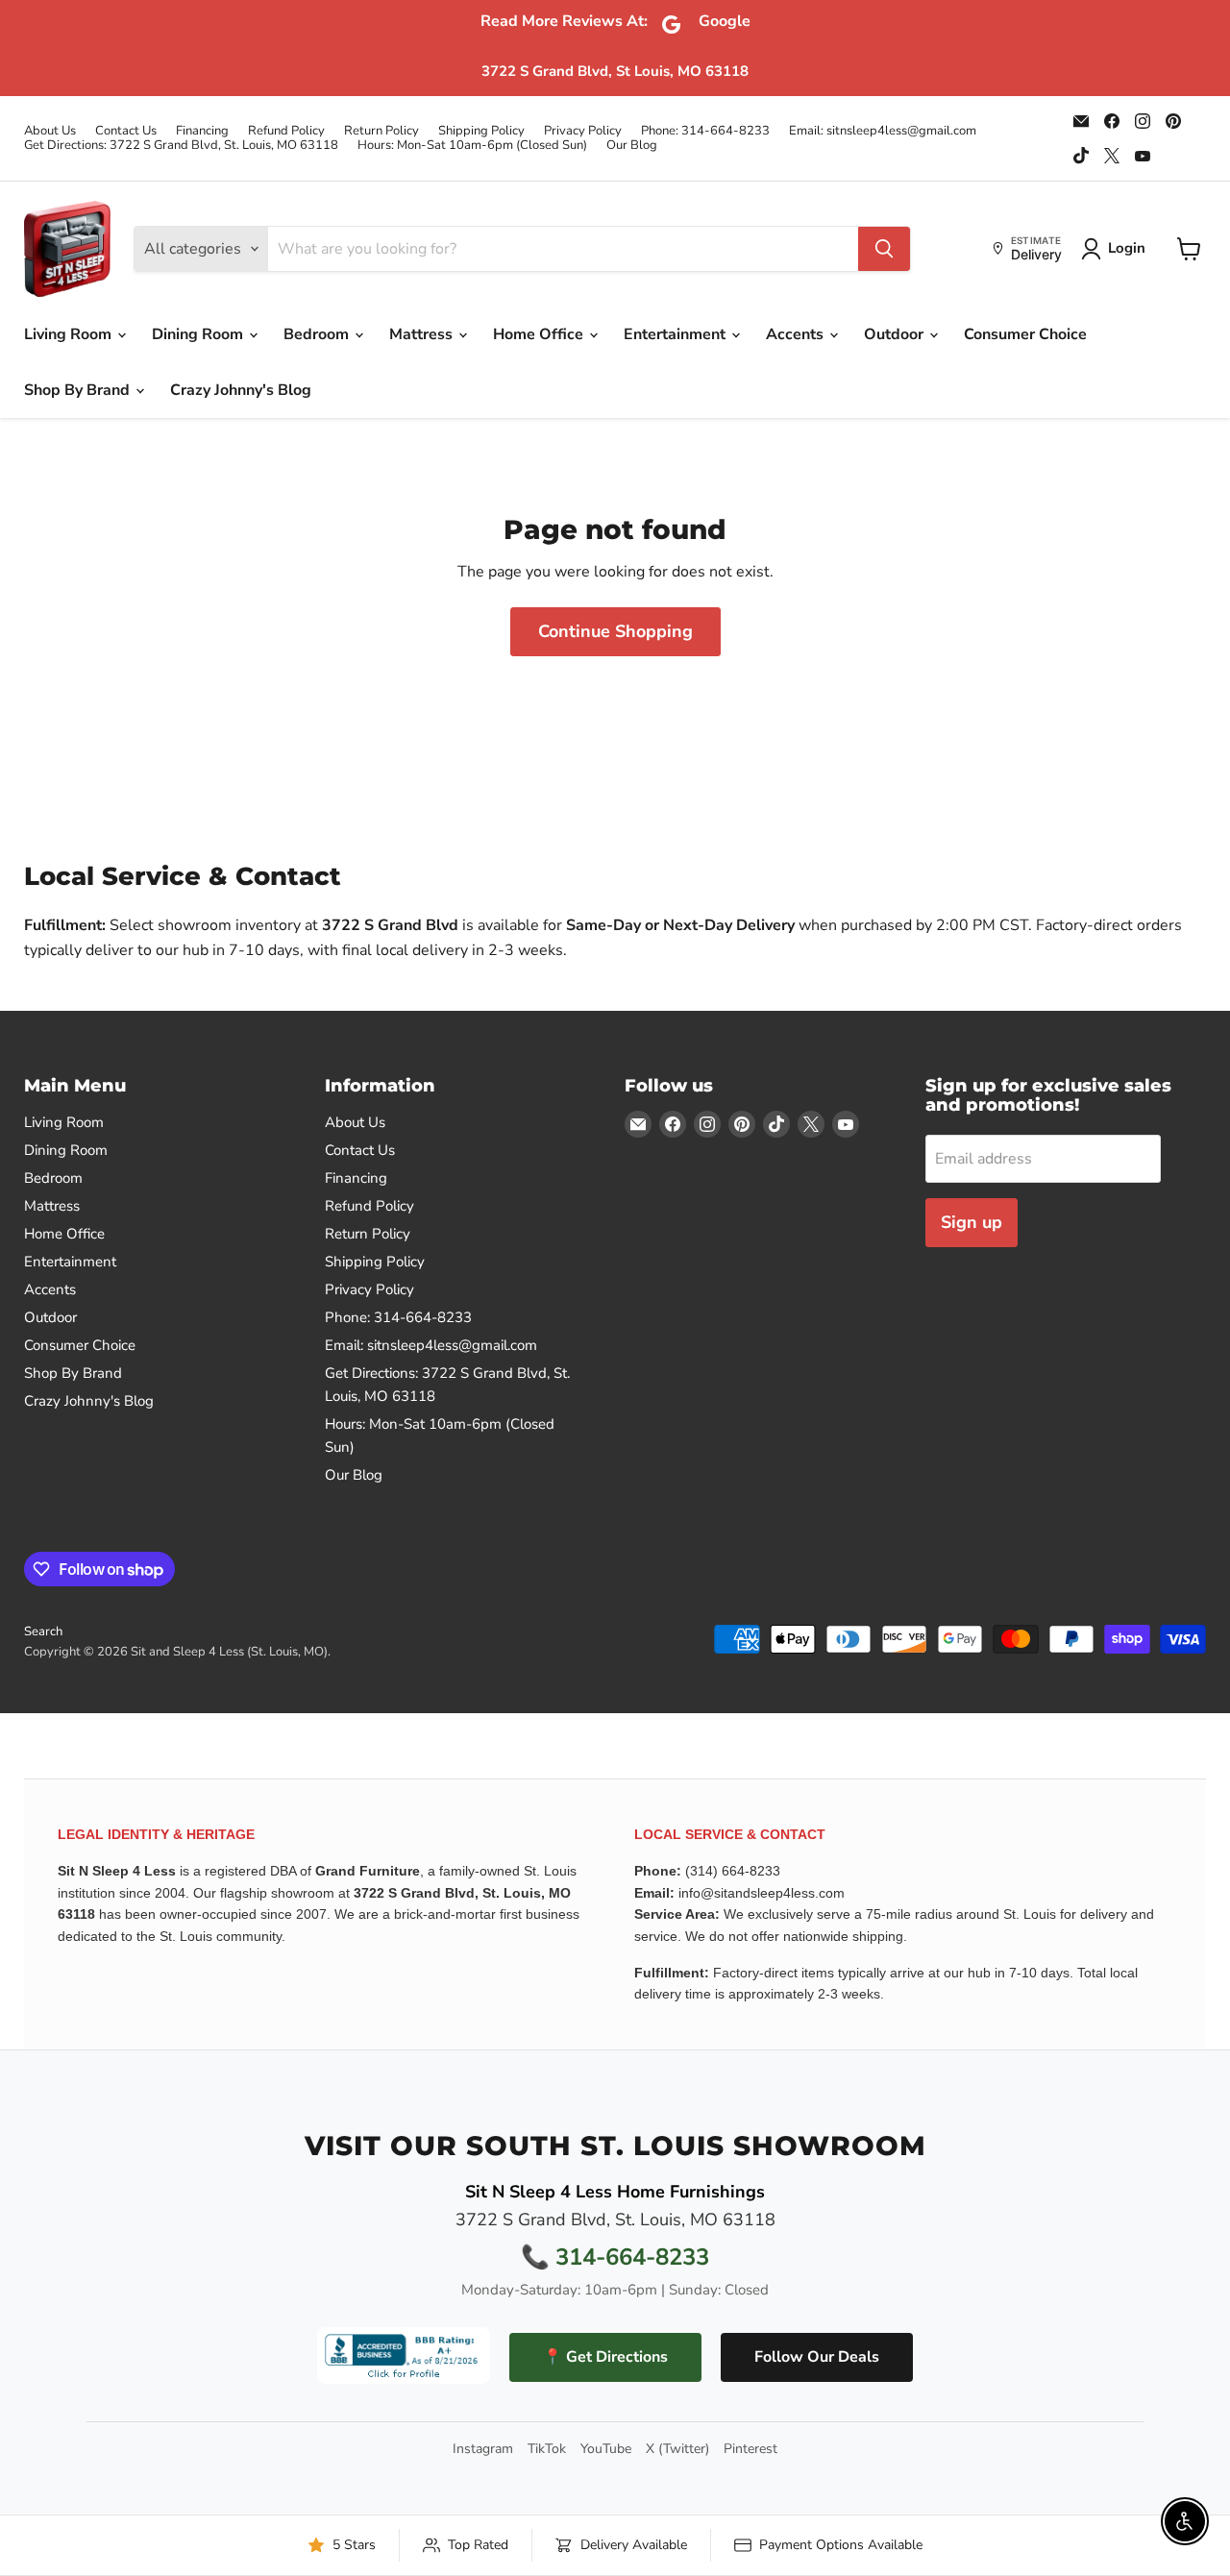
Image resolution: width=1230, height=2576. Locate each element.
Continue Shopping (615, 631)
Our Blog (632, 146)
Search (43, 1631)
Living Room (70, 334)
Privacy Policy (583, 131)
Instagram (483, 2449)
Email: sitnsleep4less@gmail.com (883, 131)
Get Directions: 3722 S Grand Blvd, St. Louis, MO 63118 (181, 146)
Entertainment (676, 334)
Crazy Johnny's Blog (241, 390)
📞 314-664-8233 (615, 2257)
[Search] (884, 249)
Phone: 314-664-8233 (705, 131)
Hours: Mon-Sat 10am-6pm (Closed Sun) (472, 146)
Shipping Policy (481, 131)
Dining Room (199, 334)
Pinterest (750, 2449)
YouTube (606, 2449)
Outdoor (896, 334)
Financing (202, 131)
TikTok (547, 2449)
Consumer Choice (1025, 334)
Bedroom (318, 334)
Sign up (972, 1222)
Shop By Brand (79, 390)
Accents (797, 334)
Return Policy (381, 131)
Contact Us (126, 131)
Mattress (423, 334)
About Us (50, 131)
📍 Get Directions (605, 2357)
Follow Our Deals (817, 2357)
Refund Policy (286, 131)
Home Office (540, 334)
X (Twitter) (677, 2449)
